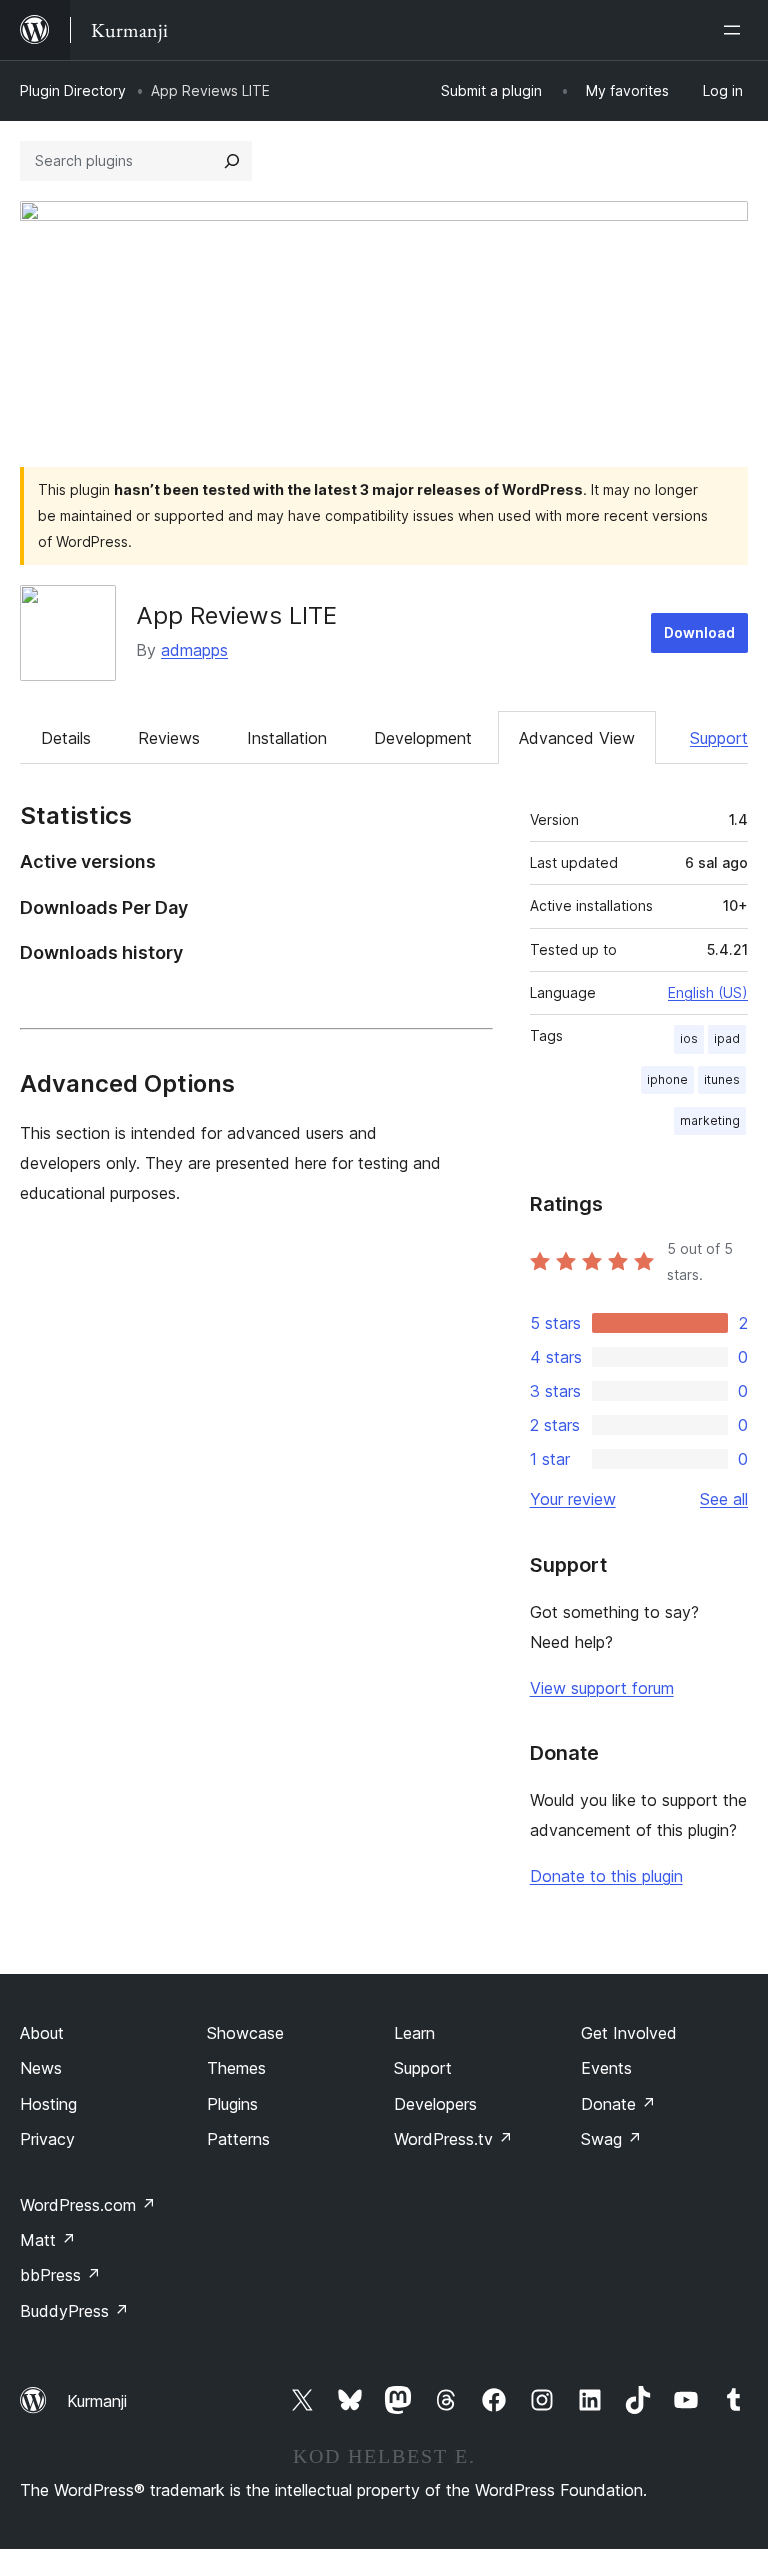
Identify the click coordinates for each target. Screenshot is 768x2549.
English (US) (708, 992)
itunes (722, 1079)
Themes (236, 2068)
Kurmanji (97, 2401)
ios (689, 1038)
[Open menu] (736, 30)
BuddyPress (74, 2311)
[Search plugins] (232, 161)
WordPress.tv (453, 2139)
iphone (667, 1079)
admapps (194, 650)
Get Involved (629, 2033)
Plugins (232, 2104)
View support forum (602, 1688)
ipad (727, 1038)
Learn (414, 2033)
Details (66, 738)
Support (719, 738)
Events (606, 2068)
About (42, 2033)
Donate (618, 2104)
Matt (48, 2240)
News (41, 2068)
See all (724, 1499)
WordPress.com (88, 2205)
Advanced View (577, 738)
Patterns (238, 2139)
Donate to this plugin (606, 1876)
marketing (710, 1120)
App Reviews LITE (236, 615)
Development (423, 738)
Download (699, 632)
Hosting (48, 2104)
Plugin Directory (73, 90)
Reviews (169, 738)
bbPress (60, 2275)
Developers (435, 2104)
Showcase (245, 2033)
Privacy (47, 2139)
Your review (573, 1499)
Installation (287, 738)
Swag (611, 2139)
